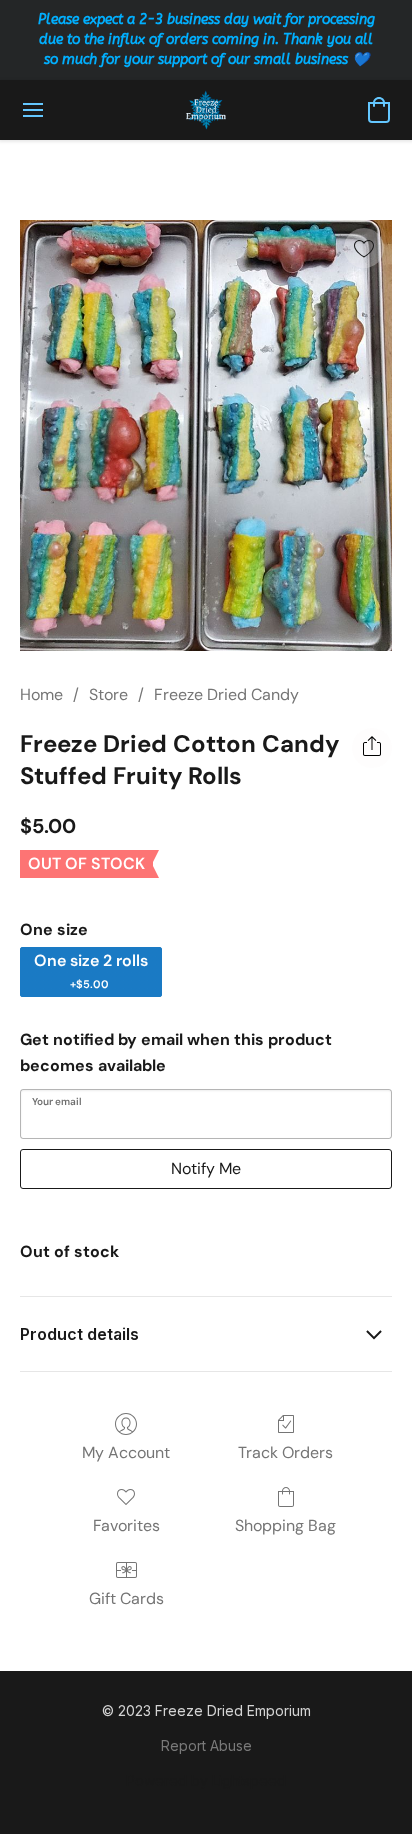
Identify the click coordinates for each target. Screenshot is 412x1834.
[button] (206, 110)
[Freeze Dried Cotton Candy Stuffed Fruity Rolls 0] (206, 435)
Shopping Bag (285, 1525)
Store (108, 694)
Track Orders (285, 1452)
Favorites (126, 1525)
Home (41, 694)
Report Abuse (206, 1745)
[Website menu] (33, 110)
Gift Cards (126, 1598)
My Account (126, 1452)
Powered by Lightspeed (206, 1780)
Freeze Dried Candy (226, 694)
